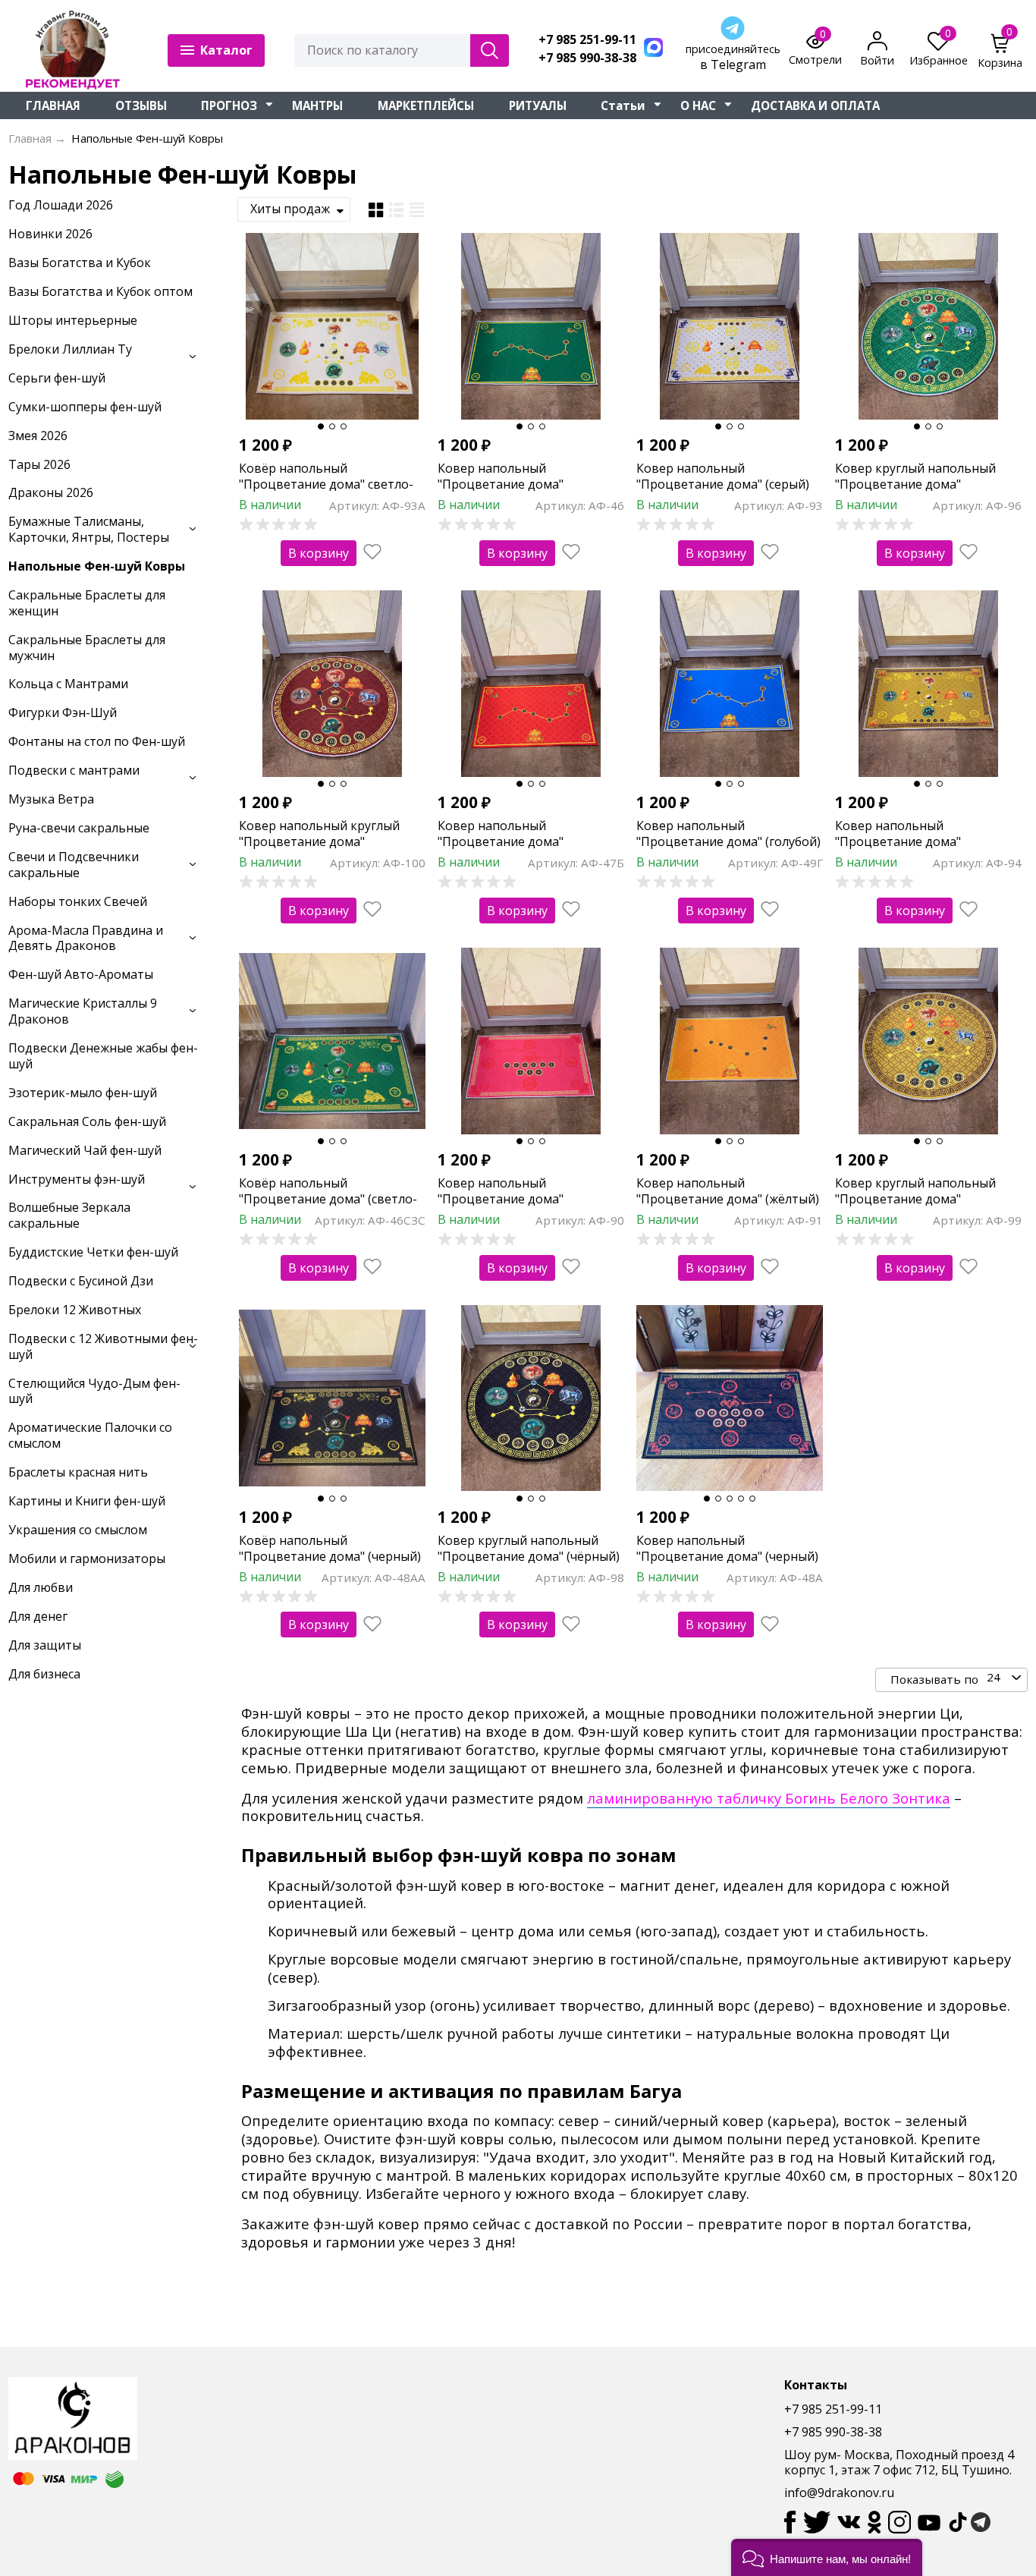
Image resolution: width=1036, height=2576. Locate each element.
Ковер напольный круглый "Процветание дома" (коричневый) (319, 841)
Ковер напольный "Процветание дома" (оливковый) (898, 841)
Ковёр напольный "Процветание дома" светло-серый (326, 484)
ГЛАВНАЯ (53, 105)
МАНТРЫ (317, 105)
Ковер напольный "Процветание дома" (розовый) (501, 1199)
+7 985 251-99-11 (587, 40)
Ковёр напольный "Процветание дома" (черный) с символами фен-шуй (330, 1556)
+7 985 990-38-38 (587, 58)
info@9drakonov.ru (839, 2493)
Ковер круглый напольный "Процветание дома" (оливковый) (915, 1199)
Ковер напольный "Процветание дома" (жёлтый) (728, 1191)
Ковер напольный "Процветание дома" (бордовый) (501, 841)
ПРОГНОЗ (229, 105)
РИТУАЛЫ (538, 105)
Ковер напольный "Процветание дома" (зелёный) (501, 484)
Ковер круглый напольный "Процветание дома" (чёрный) (529, 1548)
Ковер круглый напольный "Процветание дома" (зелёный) (915, 484)
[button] (827, 2557)
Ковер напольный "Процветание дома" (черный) (727, 1548)
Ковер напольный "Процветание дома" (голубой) (728, 834)
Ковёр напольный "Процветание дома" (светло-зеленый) (328, 1199)
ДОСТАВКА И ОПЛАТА (815, 105)
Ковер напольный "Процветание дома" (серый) (723, 476)
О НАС (698, 105)
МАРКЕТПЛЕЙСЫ (426, 105)
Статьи (623, 105)
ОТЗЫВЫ (141, 105)
